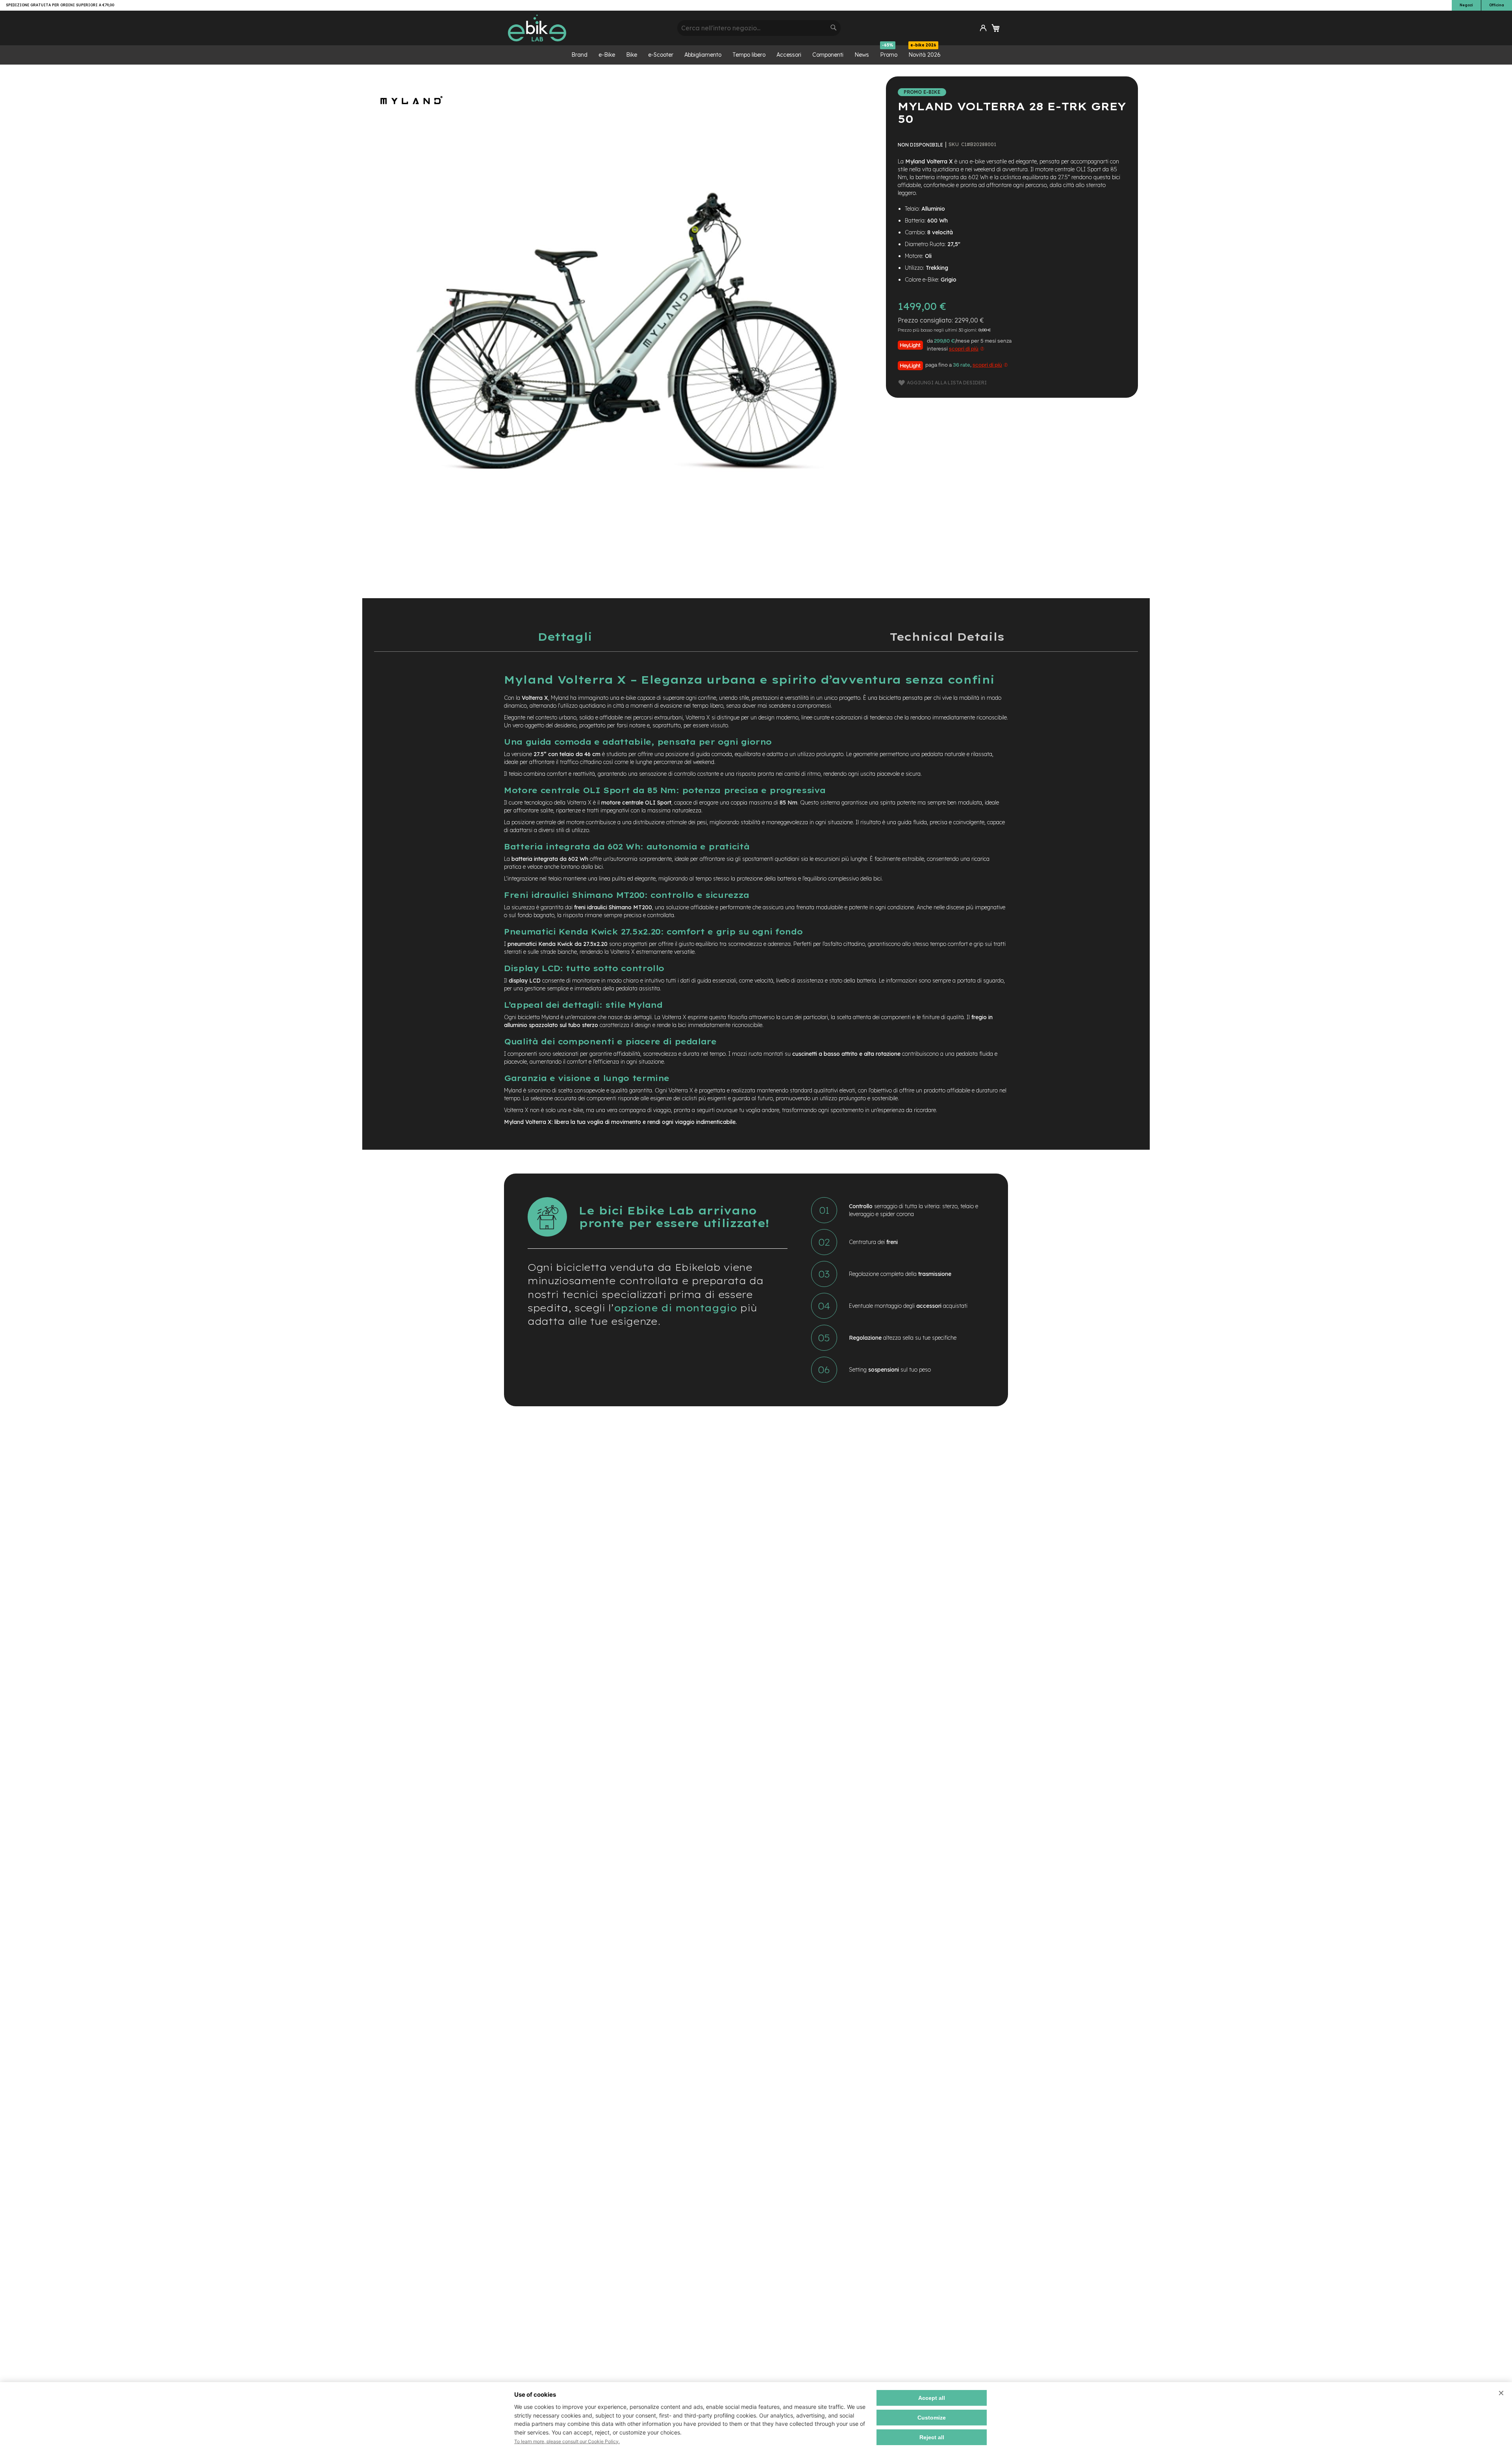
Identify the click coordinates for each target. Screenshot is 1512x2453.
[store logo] (590, 28)
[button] (983, 28)
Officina (1497, 5)
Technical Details (947, 637)
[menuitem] (579, 55)
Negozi (1466, 5)
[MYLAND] (411, 122)
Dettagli (565, 637)
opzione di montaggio (675, 1308)
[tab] (565, 637)
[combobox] (759, 28)
